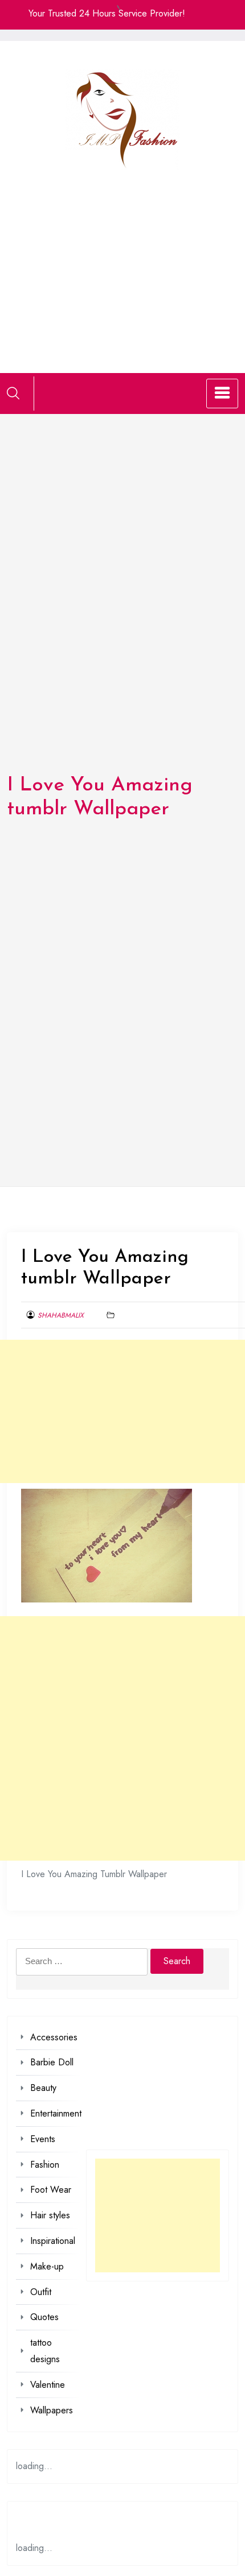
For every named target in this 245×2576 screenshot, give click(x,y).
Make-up (47, 2266)
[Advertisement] (122, 257)
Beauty (43, 2088)
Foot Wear (51, 2190)
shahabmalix (61, 1315)
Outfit (41, 2292)
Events (43, 2139)
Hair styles (50, 2215)
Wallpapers (52, 2410)
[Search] (13, 393)
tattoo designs (45, 2351)
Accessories (54, 2037)
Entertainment (56, 2113)
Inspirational (53, 2241)
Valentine (48, 2385)
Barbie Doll (52, 2062)
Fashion (45, 2165)
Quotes (44, 2317)
